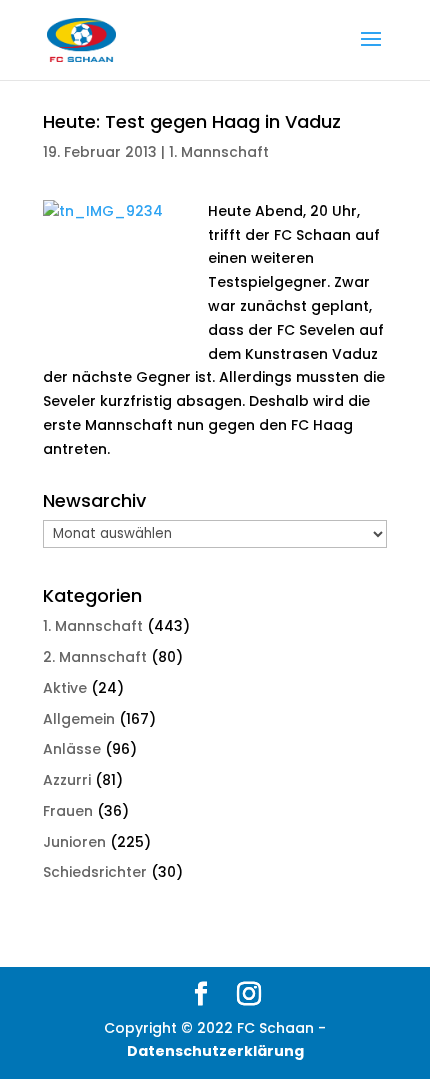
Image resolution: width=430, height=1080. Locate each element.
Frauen (68, 811)
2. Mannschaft (95, 657)
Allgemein (79, 719)
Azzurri (67, 780)
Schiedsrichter (95, 872)
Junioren (74, 842)
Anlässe (72, 749)
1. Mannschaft (219, 152)
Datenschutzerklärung (215, 1051)
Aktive (65, 688)
